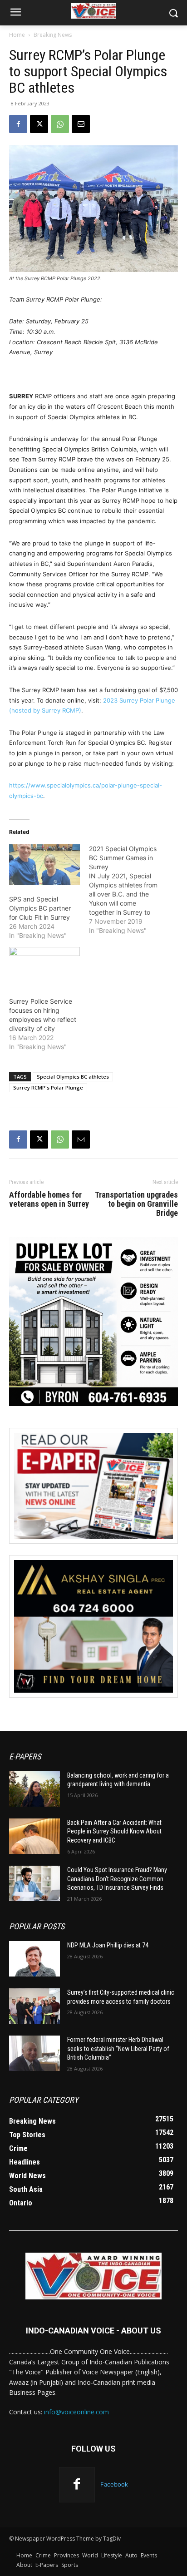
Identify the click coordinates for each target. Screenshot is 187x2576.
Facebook (114, 2484)
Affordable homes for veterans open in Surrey (49, 1199)
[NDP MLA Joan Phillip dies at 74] (34, 1959)
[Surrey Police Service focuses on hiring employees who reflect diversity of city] (44, 967)
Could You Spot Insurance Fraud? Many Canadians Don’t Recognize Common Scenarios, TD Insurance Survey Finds (117, 1879)
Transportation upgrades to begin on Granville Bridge (136, 1204)
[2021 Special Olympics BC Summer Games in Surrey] (129, 890)
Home (17, 35)
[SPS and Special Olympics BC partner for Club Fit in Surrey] (44, 864)
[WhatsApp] (60, 124)
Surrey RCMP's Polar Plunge (48, 1087)
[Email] (81, 124)
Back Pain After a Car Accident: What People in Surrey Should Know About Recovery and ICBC (114, 1831)
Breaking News (53, 35)
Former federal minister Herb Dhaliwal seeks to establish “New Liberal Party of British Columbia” (118, 2048)
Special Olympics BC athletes (73, 1077)
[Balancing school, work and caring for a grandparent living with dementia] (34, 1789)
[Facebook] (18, 124)
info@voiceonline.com (76, 2412)
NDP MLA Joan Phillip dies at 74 (108, 1945)
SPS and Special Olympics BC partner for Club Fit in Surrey (40, 908)
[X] (39, 124)
